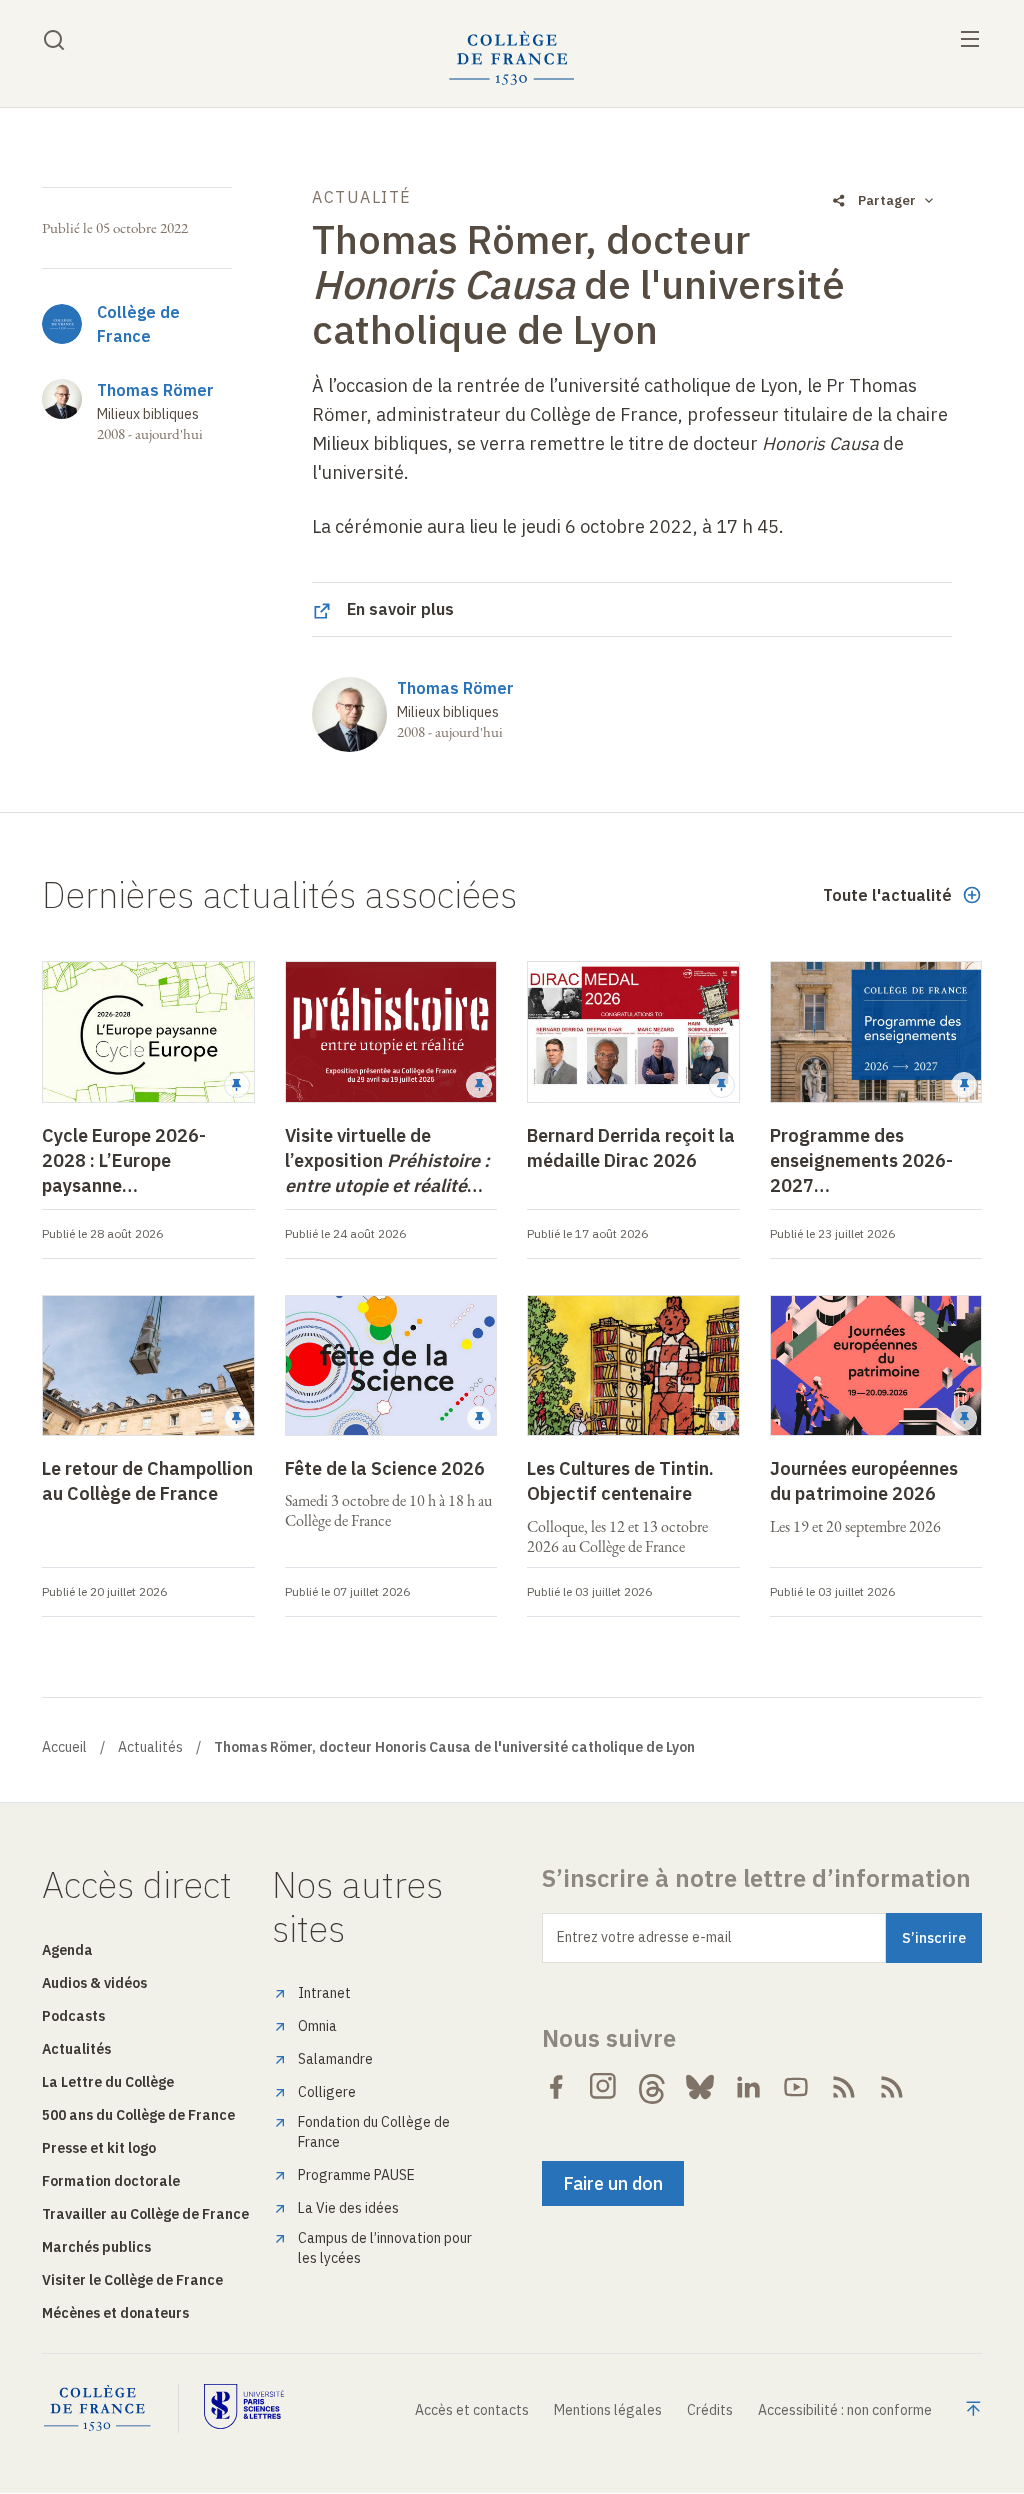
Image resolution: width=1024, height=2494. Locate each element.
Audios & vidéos (94, 1983)
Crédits (710, 2410)
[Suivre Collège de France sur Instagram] (604, 2087)
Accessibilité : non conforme (845, 2410)
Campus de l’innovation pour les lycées (385, 2248)
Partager (887, 200)
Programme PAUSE (356, 2175)
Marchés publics (96, 2247)
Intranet (324, 1993)
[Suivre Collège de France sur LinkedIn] (748, 2087)
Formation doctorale (111, 2181)
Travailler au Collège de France (145, 2214)
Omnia (317, 2026)
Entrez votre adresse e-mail (644, 1937)
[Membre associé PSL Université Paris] (244, 2408)
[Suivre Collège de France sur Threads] (652, 2087)
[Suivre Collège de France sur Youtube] (796, 2087)
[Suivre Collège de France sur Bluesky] (700, 2087)
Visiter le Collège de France (132, 2280)
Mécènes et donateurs (115, 2313)
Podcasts (73, 2016)
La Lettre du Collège (108, 2082)
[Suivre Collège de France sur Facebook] (556, 2087)
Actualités (150, 1747)
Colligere (327, 2092)
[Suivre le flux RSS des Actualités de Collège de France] (844, 2087)
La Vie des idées (348, 2208)
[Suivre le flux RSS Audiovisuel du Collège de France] (892, 2087)
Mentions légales (608, 2410)
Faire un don (613, 2183)
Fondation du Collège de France (374, 2132)
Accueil (64, 1747)
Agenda (67, 1950)
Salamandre (335, 2059)
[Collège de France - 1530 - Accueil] (512, 58)
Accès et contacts (472, 2410)
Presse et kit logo (99, 2148)
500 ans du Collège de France (138, 2115)
